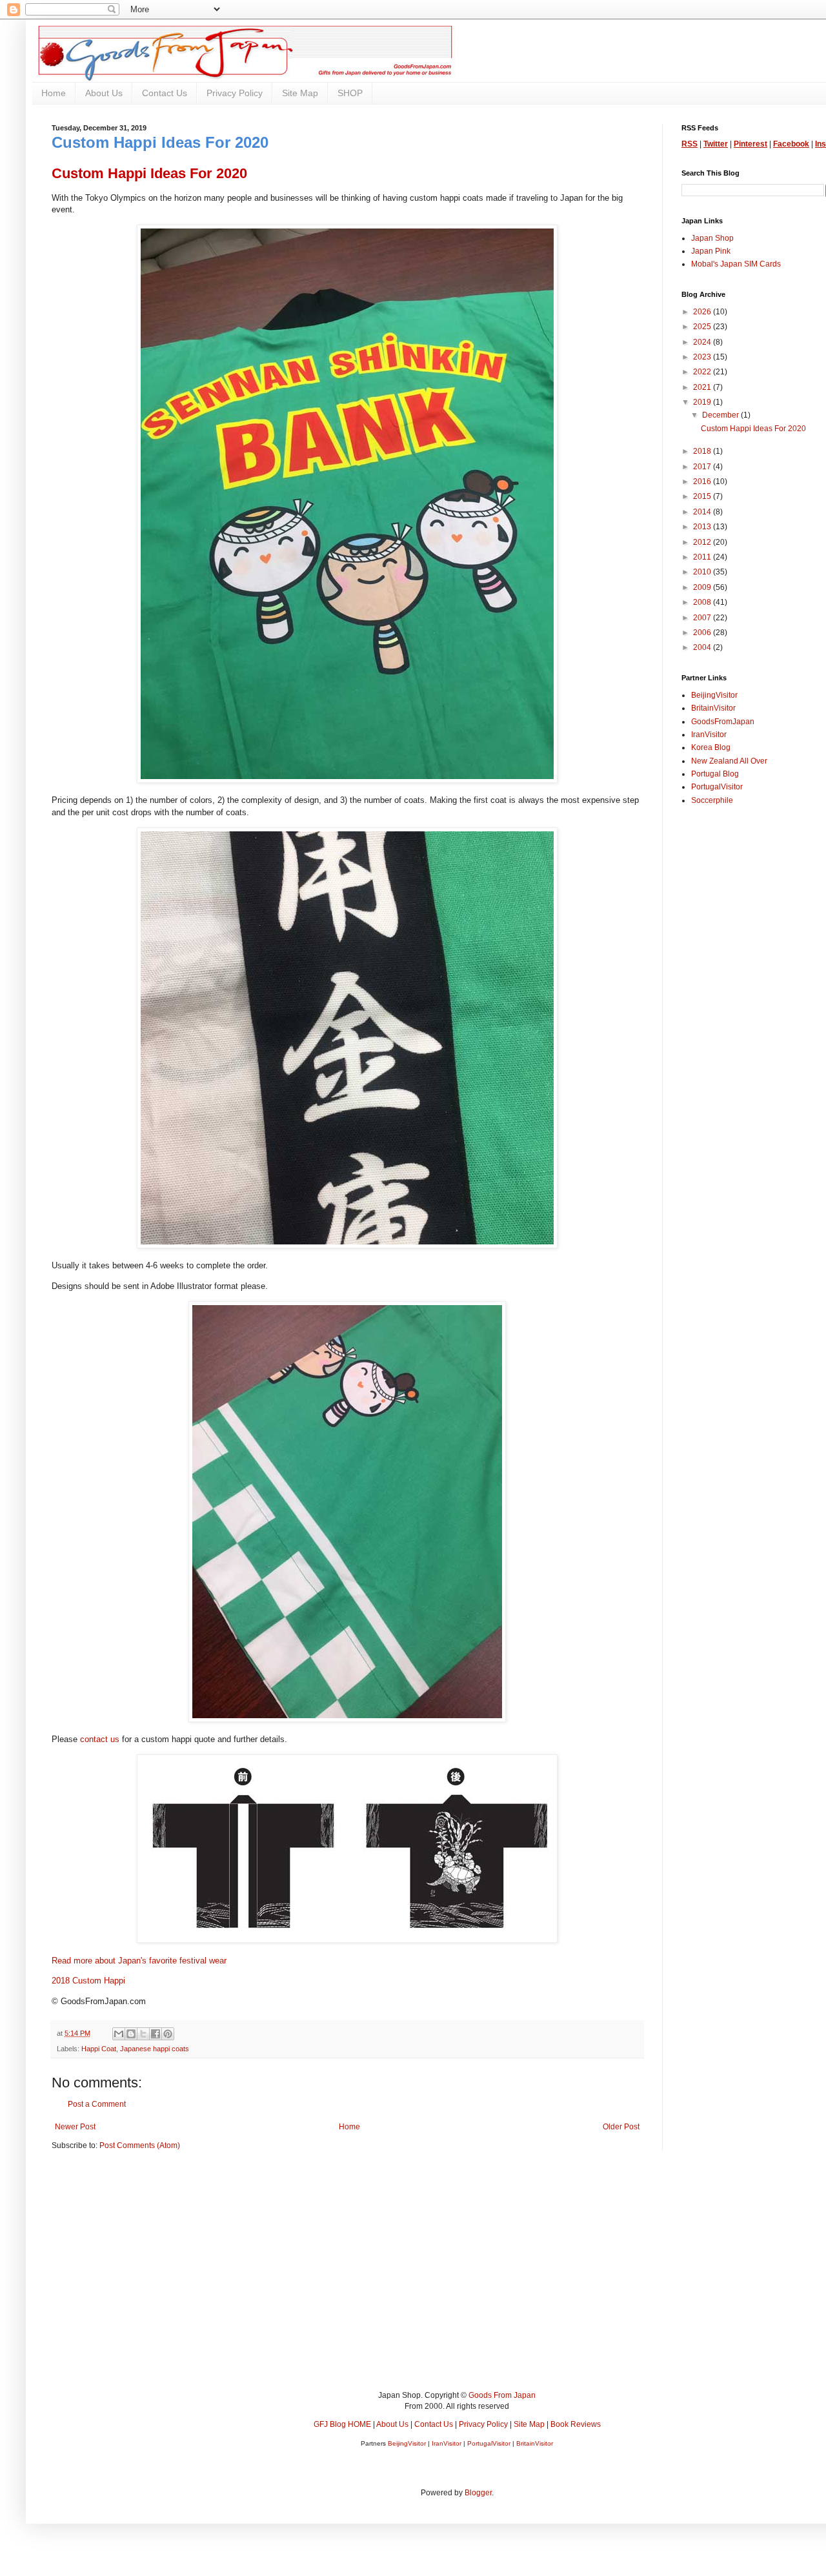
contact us (100, 1739)
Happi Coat (99, 2049)
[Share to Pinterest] (168, 2034)
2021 (703, 387)
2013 (703, 527)
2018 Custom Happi (88, 1981)
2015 (703, 496)
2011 (703, 557)
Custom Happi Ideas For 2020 (753, 429)
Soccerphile (712, 800)
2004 (703, 647)
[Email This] (119, 2034)
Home (54, 93)
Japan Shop (712, 238)
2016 (703, 482)
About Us (104, 93)
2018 (703, 451)
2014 (703, 512)
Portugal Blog (715, 774)
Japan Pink (711, 251)
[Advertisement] (439, 2280)
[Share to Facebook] (156, 2034)
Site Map (300, 93)
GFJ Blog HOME (342, 2424)
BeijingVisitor (714, 695)
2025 (703, 327)
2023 (703, 357)
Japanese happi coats (155, 2049)
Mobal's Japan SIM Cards (736, 264)
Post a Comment (97, 2104)
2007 (703, 618)
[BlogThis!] (131, 2034)
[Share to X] (143, 2034)
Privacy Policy (235, 93)
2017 (703, 467)
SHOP (350, 93)
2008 (703, 602)
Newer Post (75, 2127)
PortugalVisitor (717, 787)
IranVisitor (709, 735)
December (721, 415)
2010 (703, 572)
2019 (703, 402)
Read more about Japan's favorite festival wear (139, 1961)
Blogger (478, 2493)
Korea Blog (711, 747)
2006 (703, 633)
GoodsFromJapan (723, 722)
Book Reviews (576, 2424)
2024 (703, 342)
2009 (703, 587)
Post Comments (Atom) (140, 2145)
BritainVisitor (713, 708)
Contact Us (165, 93)
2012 (703, 542)
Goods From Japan (502, 2395)
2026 (703, 312)
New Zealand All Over (729, 761)
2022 (703, 372)
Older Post (621, 2127)
